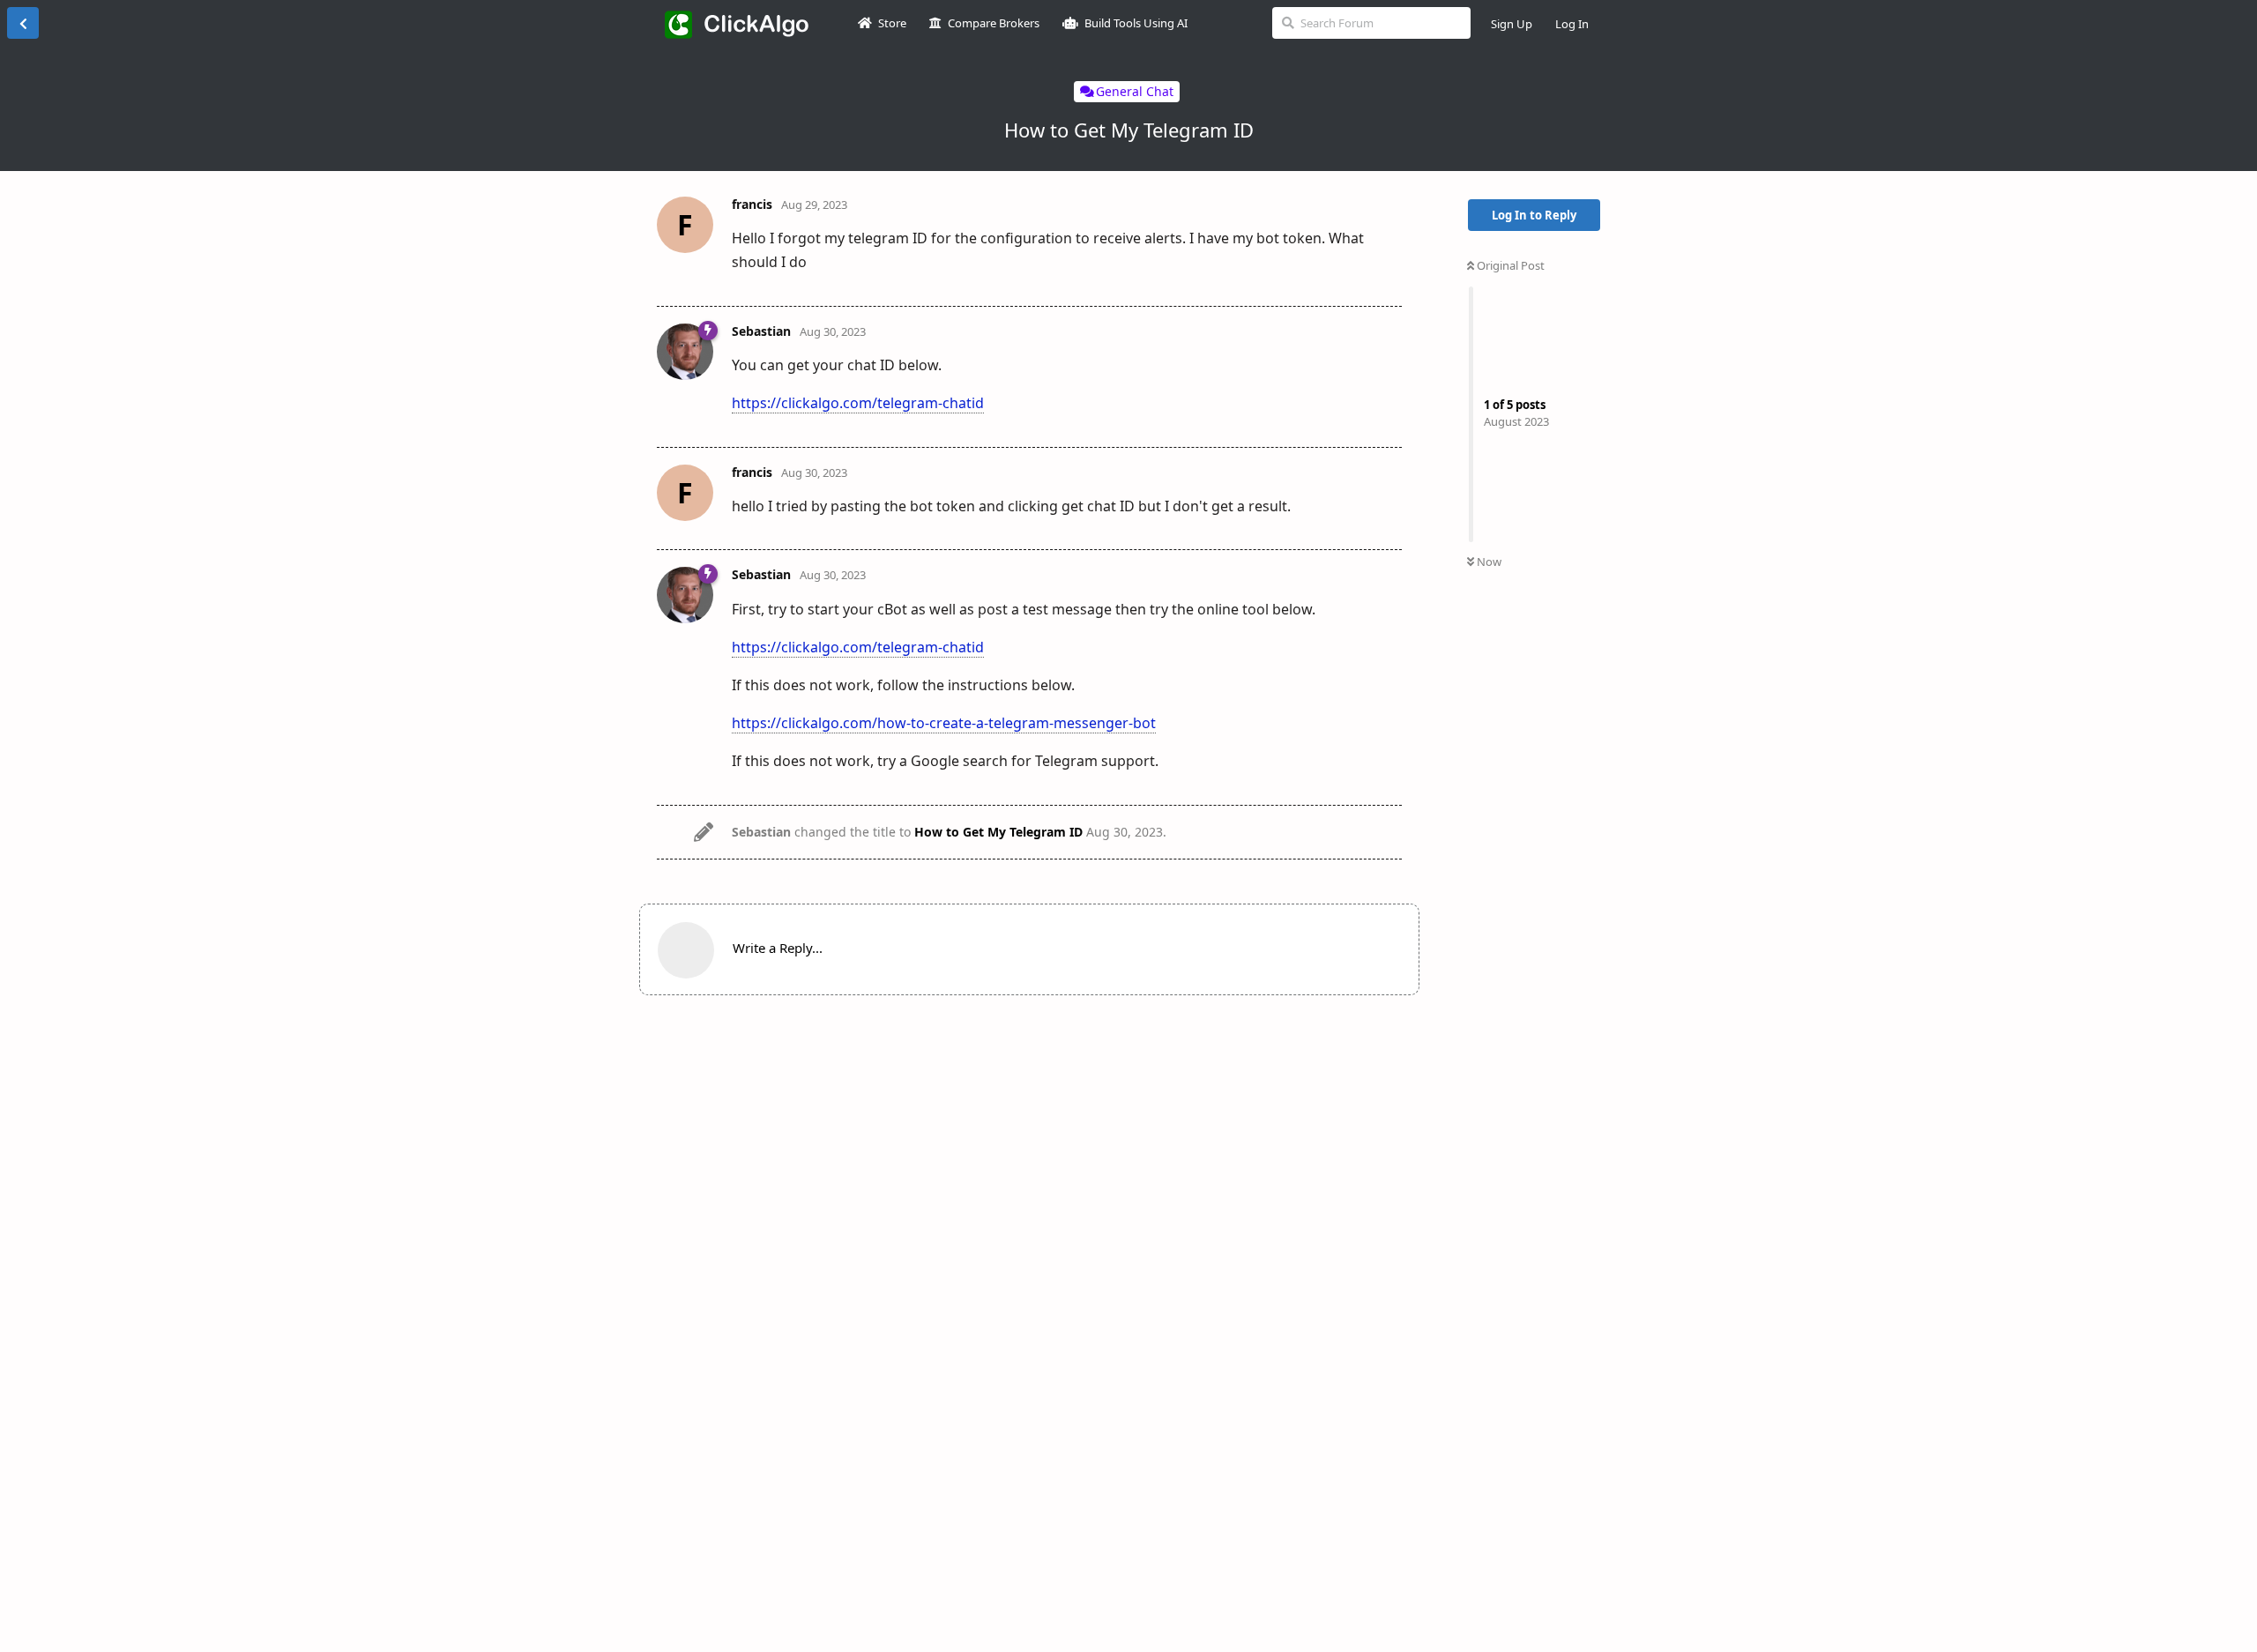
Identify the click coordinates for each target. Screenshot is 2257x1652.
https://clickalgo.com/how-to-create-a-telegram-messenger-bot (944, 723)
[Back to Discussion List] (23, 23)
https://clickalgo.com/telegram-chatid (858, 403)
